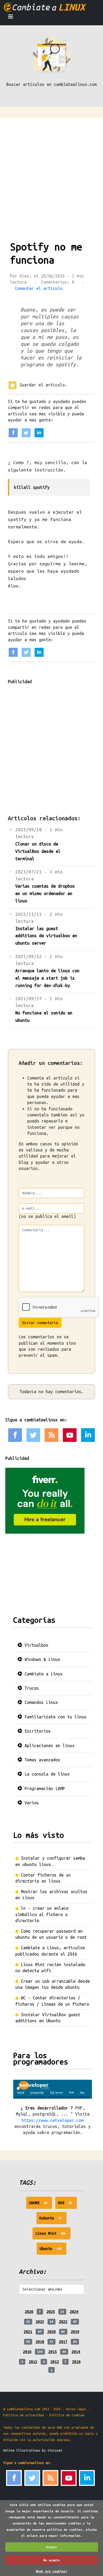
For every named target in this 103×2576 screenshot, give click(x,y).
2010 (76, 2362)
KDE (67, 2205)
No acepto (52, 2560)
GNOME (41, 2205)
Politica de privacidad (24, 2415)
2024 (74, 2312)
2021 (28, 2332)
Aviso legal (76, 2409)
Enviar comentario (40, 1323)
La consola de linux (46, 1774)
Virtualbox (35, 1645)
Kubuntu (53, 2220)
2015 (53, 2352)
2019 (75, 2332)
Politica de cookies (67, 2415)
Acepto (51, 2547)
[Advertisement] (51, 172)
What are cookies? (52, 2571)
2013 (33, 2362)
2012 (55, 2362)
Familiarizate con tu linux (54, 1717)
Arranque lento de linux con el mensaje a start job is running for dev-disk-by (47, 978)
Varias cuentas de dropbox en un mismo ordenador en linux (45, 893)
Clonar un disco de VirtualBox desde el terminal (38, 851)
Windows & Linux (41, 1659)
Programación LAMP (44, 1788)
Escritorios (36, 1731)
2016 (27, 2352)
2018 (40, 2342)
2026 (29, 2312)
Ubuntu (53, 2251)
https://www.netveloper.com (53, 2120)
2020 (51, 2332)
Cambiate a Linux (42, 1674)
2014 (76, 2352)
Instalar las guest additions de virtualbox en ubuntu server (46, 936)
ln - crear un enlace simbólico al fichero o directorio (42, 1914)
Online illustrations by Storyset (33, 2450)
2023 (40, 2322)
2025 (51, 2312)
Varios (31, 1803)
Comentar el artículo (39, 288)
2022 (63, 2322)
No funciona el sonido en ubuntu (44, 1017)
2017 (63, 2342)
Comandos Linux (40, 1702)
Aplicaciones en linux (48, 1746)
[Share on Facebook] (13, 432)
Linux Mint (53, 2235)
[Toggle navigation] (11, 18)
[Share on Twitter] (26, 432)
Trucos (31, 1688)
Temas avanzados (41, 1760)
